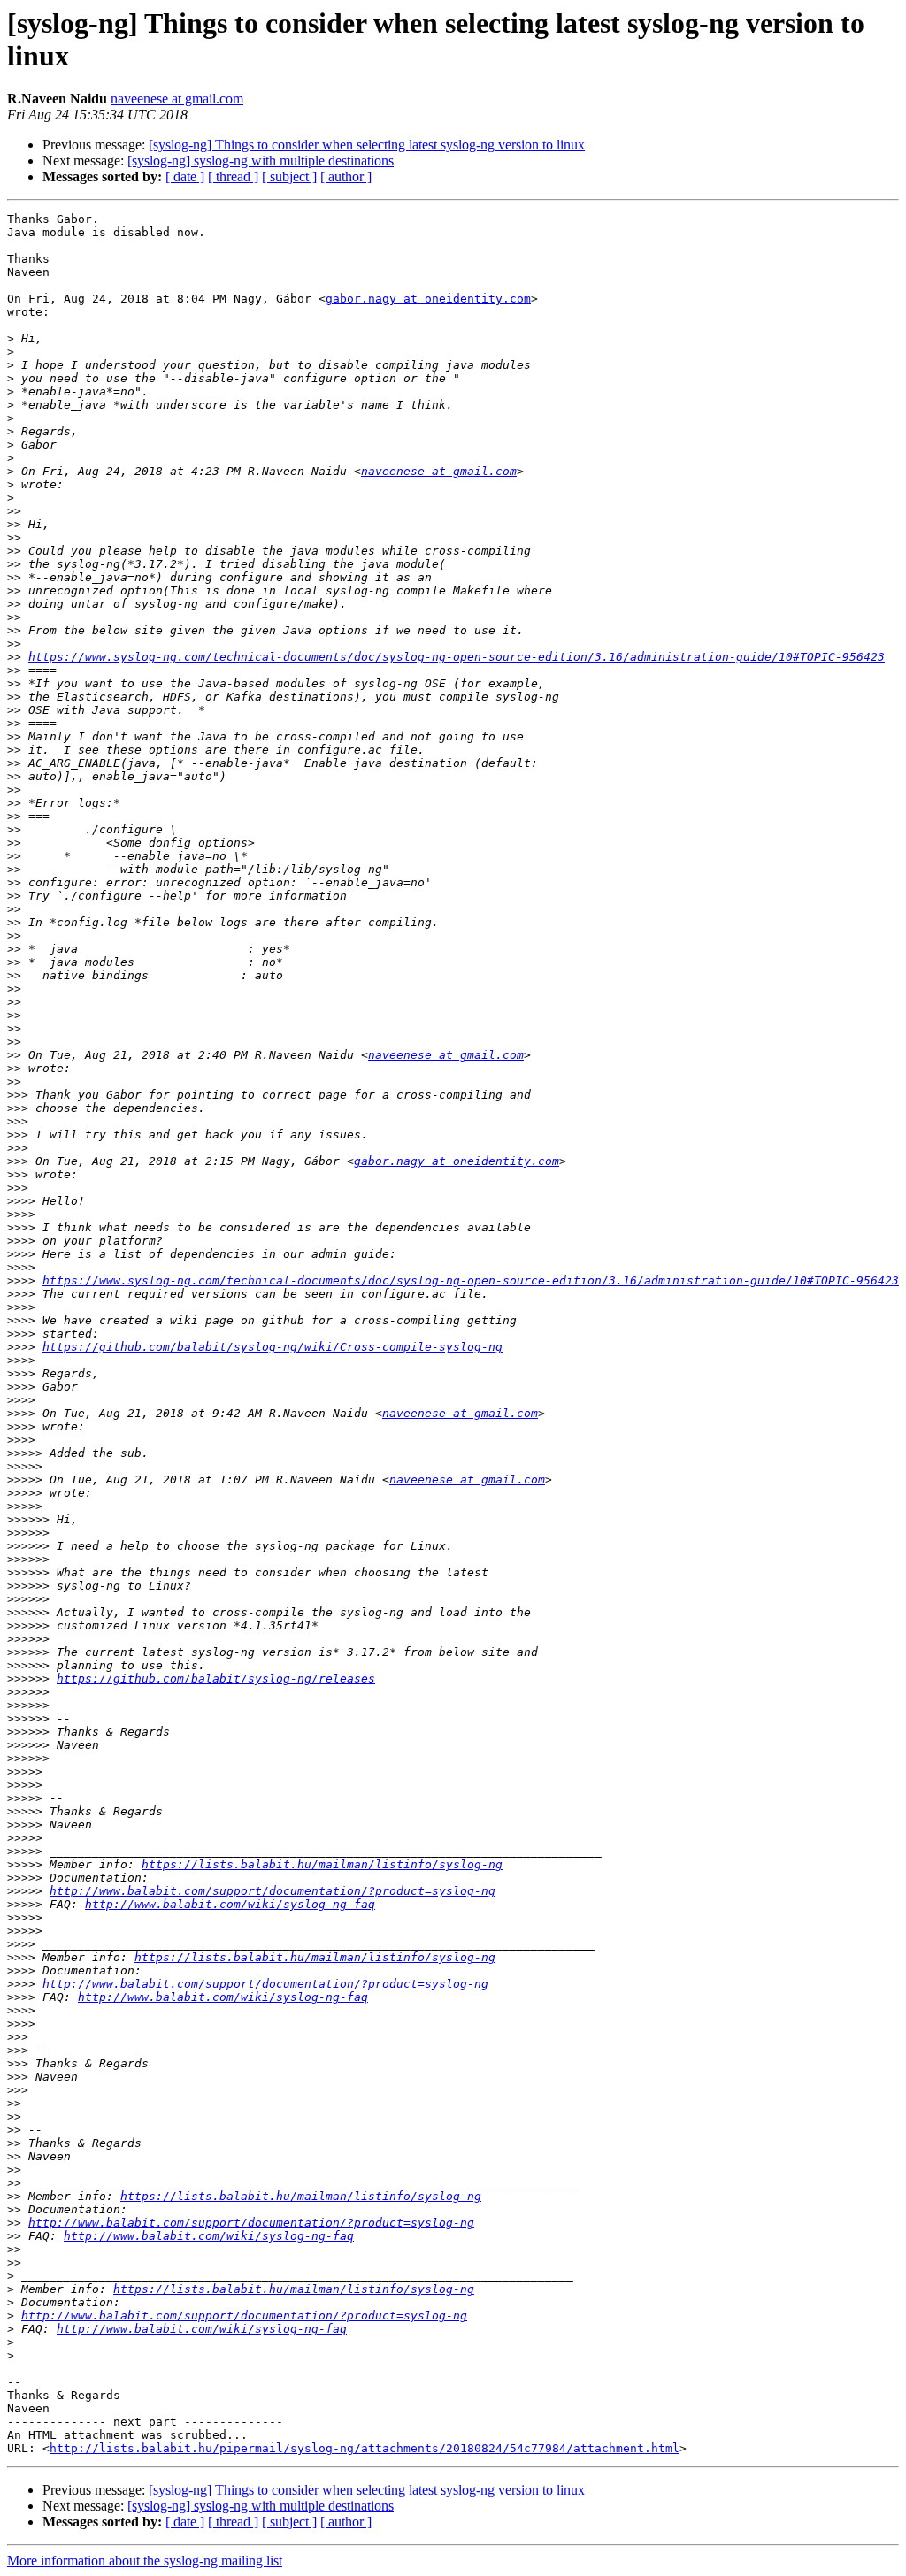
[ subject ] (289, 176)
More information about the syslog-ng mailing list (145, 2561)
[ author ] (346, 176)
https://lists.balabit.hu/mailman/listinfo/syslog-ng (322, 1864)
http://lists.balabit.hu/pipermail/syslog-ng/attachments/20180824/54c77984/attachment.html (365, 2448)
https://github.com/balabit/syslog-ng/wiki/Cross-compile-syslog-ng (273, 1347)
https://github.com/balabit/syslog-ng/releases (216, 1679)
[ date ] (185, 176)
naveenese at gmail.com (177, 99)
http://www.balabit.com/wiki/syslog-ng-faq (230, 1904)
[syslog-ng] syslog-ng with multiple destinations (261, 161)
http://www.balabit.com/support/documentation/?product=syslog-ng (273, 1891)
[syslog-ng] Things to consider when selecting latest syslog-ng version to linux (367, 145)
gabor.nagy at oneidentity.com (428, 299)
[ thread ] (233, 176)
